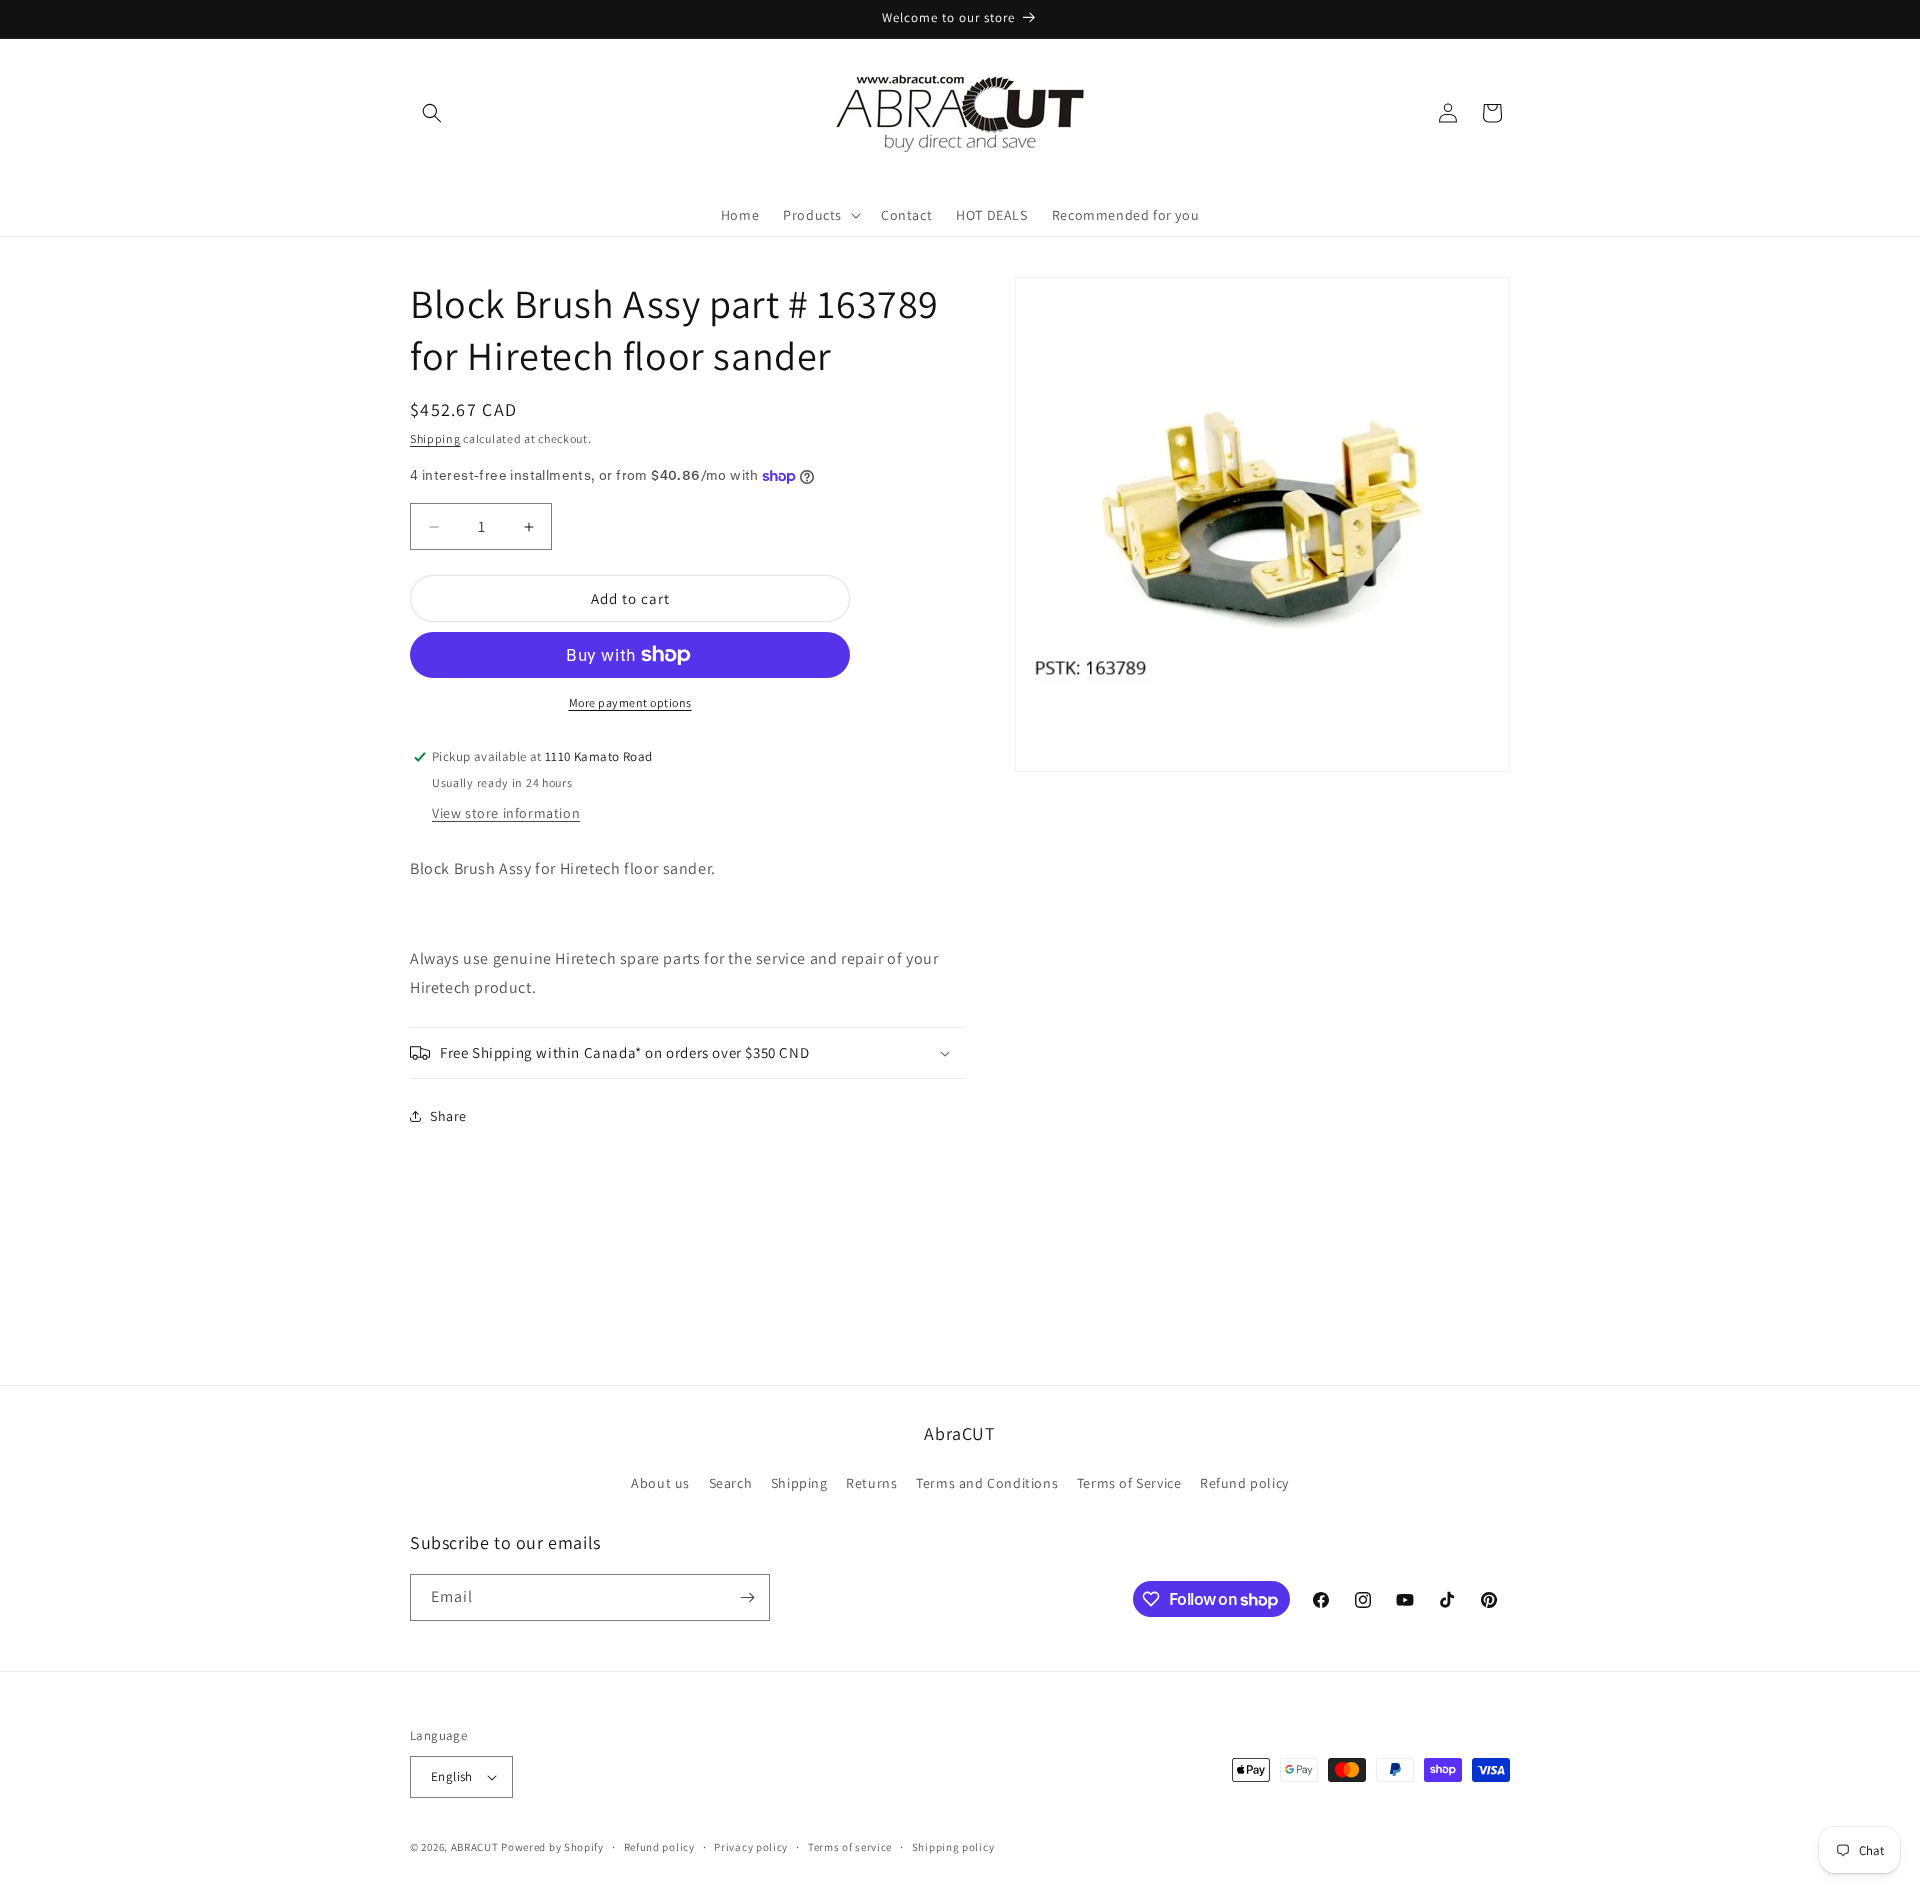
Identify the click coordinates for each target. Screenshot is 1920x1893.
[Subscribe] (747, 1597)
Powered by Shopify (552, 1847)
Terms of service (850, 1847)
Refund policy (1244, 1483)
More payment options (630, 702)
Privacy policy (751, 1847)
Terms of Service (1129, 1483)
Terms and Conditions (987, 1483)
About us (660, 1483)
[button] (432, 113)
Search (731, 1483)
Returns (871, 1483)
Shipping (435, 438)
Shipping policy (953, 1847)
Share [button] (448, 1116)
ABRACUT (475, 1847)
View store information (506, 813)
